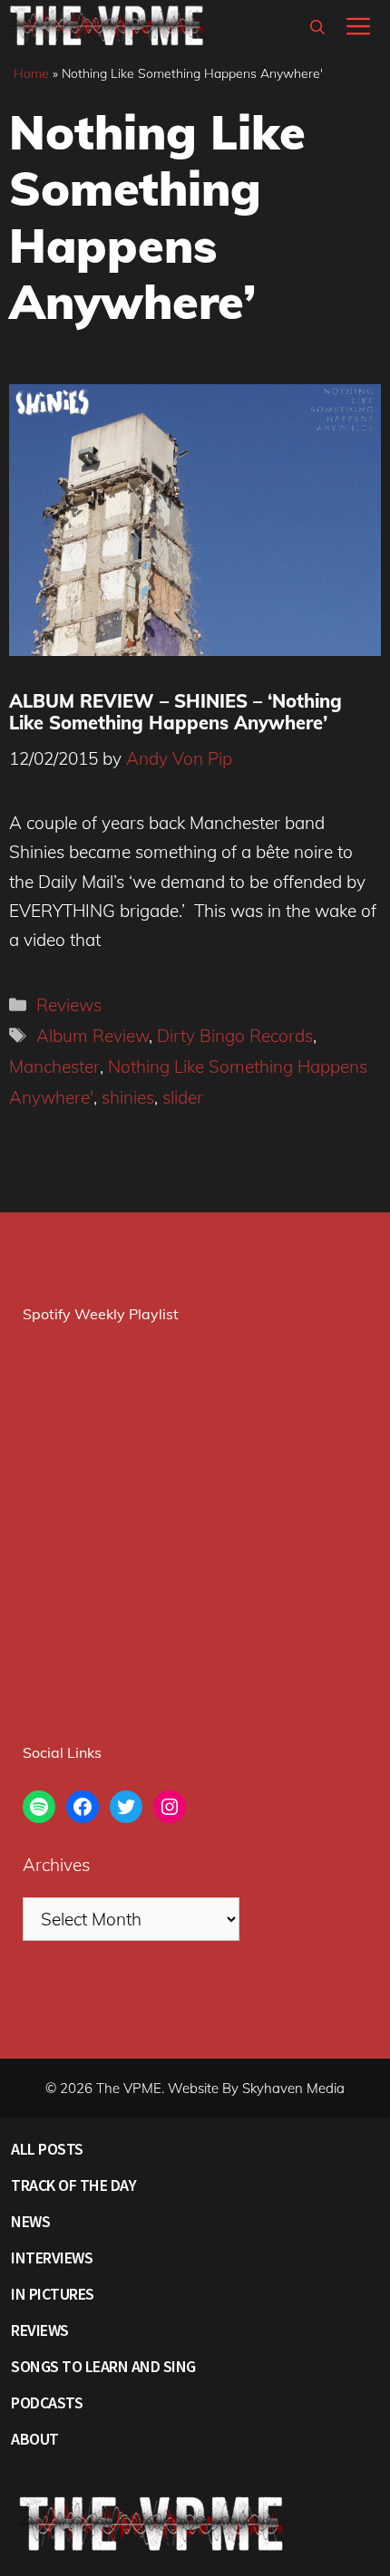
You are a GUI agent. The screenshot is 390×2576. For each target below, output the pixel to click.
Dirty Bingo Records (235, 1036)
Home (31, 73)
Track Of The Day (73, 2185)
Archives (56, 1865)
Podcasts (47, 2402)
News (30, 2221)
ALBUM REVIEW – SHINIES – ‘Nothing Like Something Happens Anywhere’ (175, 712)
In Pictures (53, 2294)
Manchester (54, 1066)
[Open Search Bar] (317, 27)
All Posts (47, 2149)
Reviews (69, 1005)
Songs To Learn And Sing (103, 2366)
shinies (128, 1097)
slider (183, 1097)
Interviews (52, 2258)
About (35, 2439)
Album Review (93, 1036)
